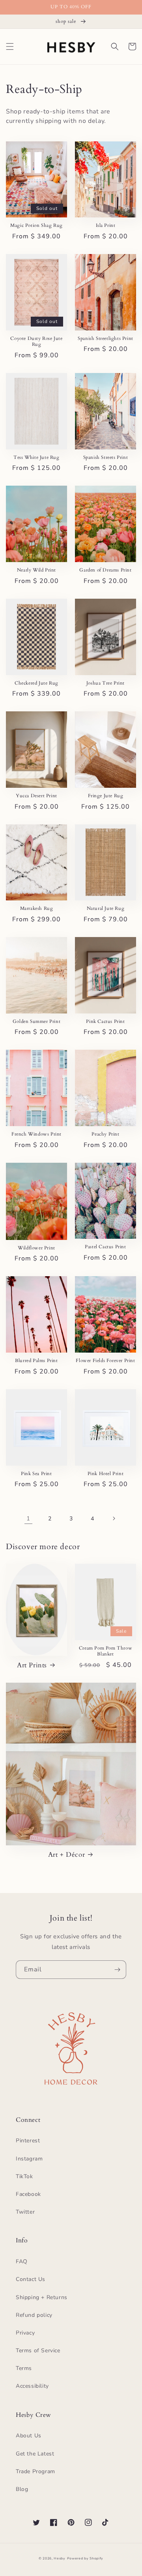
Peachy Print (105, 1134)
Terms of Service (38, 2351)
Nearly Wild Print (36, 570)
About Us (29, 2436)
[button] (10, 46)
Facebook (28, 2194)
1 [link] (28, 1518)
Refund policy (34, 2315)
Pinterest (28, 2141)
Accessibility (32, 2386)
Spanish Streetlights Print (106, 339)
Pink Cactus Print (105, 1022)
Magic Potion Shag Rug (36, 225)
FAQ (22, 2261)
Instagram (29, 2159)
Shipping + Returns (42, 2297)
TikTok (24, 2176)
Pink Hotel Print (106, 1474)
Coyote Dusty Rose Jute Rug (36, 342)
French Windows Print (36, 1134)
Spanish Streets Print (106, 457)
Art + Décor (67, 1855)
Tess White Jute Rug (36, 457)
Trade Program (35, 2471)
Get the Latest (35, 2454)
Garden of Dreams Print (105, 570)
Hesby (60, 2558)
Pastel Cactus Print (105, 1247)
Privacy (25, 2333)
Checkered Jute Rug (36, 683)
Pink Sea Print (36, 1474)
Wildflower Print (36, 1248)
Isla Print (106, 225)
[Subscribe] (117, 1970)
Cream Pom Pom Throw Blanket (106, 1651)
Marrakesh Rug (37, 908)
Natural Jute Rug (106, 908)
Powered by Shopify (85, 2558)
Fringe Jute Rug (106, 796)
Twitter (25, 2212)
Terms (24, 2368)
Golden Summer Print (36, 1022)
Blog (22, 2489)
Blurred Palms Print (36, 1361)
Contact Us (31, 2279)
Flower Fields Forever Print (105, 1361)
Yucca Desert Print (36, 796)
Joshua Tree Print (106, 683)
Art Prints (32, 1665)
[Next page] (114, 1518)
